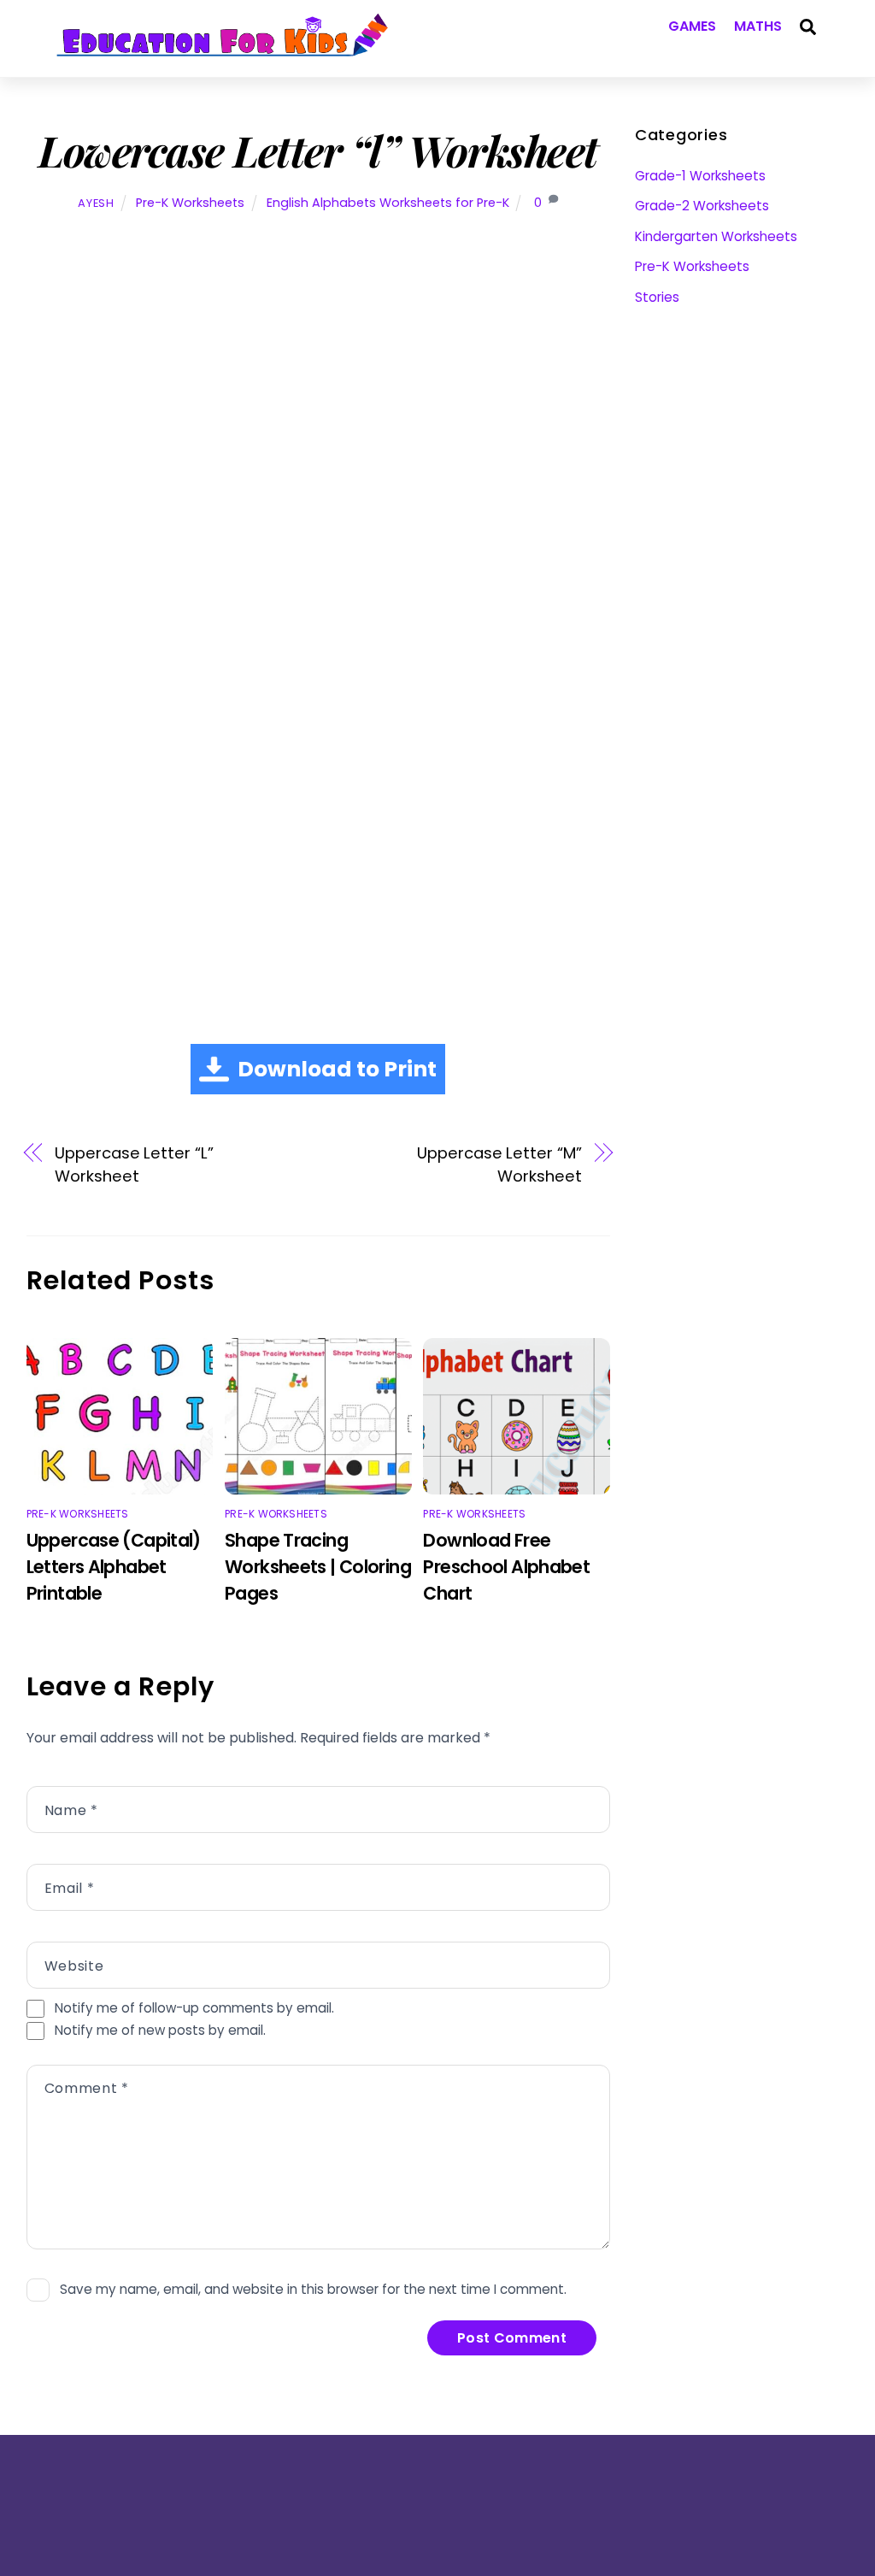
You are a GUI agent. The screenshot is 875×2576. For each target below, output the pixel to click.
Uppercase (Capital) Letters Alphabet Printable (114, 1567)
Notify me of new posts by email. (160, 2030)
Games (693, 26)
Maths (758, 26)
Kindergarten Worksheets (716, 236)
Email (69, 1888)
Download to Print (337, 1069)
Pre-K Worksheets (190, 203)
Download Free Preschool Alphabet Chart (506, 1567)
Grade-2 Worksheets (702, 206)
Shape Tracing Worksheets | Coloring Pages (318, 1567)
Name (71, 1810)
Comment (87, 2088)
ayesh (96, 203)
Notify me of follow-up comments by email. (194, 2008)
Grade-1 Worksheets (700, 176)
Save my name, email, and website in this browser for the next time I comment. (313, 2289)
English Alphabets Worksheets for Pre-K (388, 203)
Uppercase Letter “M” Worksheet (499, 1164)
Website (74, 1966)
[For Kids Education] (221, 47)
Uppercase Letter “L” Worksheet (134, 1164)
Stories (657, 297)
